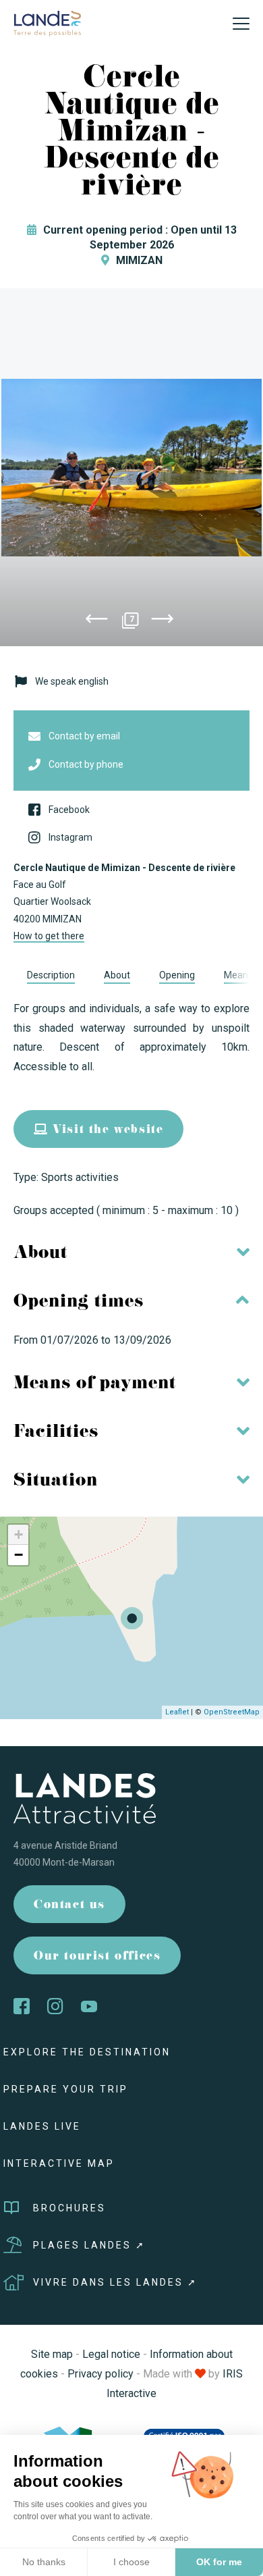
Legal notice (111, 2354)
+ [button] (19, 1534)
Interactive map (59, 2163)
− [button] (19, 1555)
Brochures (69, 2208)
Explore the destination (87, 2052)
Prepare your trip (66, 2089)
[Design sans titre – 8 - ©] (131, 467)
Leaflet (177, 1712)
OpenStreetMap (232, 1712)
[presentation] (96, 621)
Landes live (42, 2126)
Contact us (69, 1906)
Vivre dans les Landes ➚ (115, 2282)
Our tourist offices (97, 1957)
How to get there (49, 936)
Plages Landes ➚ (89, 2245)
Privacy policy (100, 2374)
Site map (52, 2354)
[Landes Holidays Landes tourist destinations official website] (47, 23)
